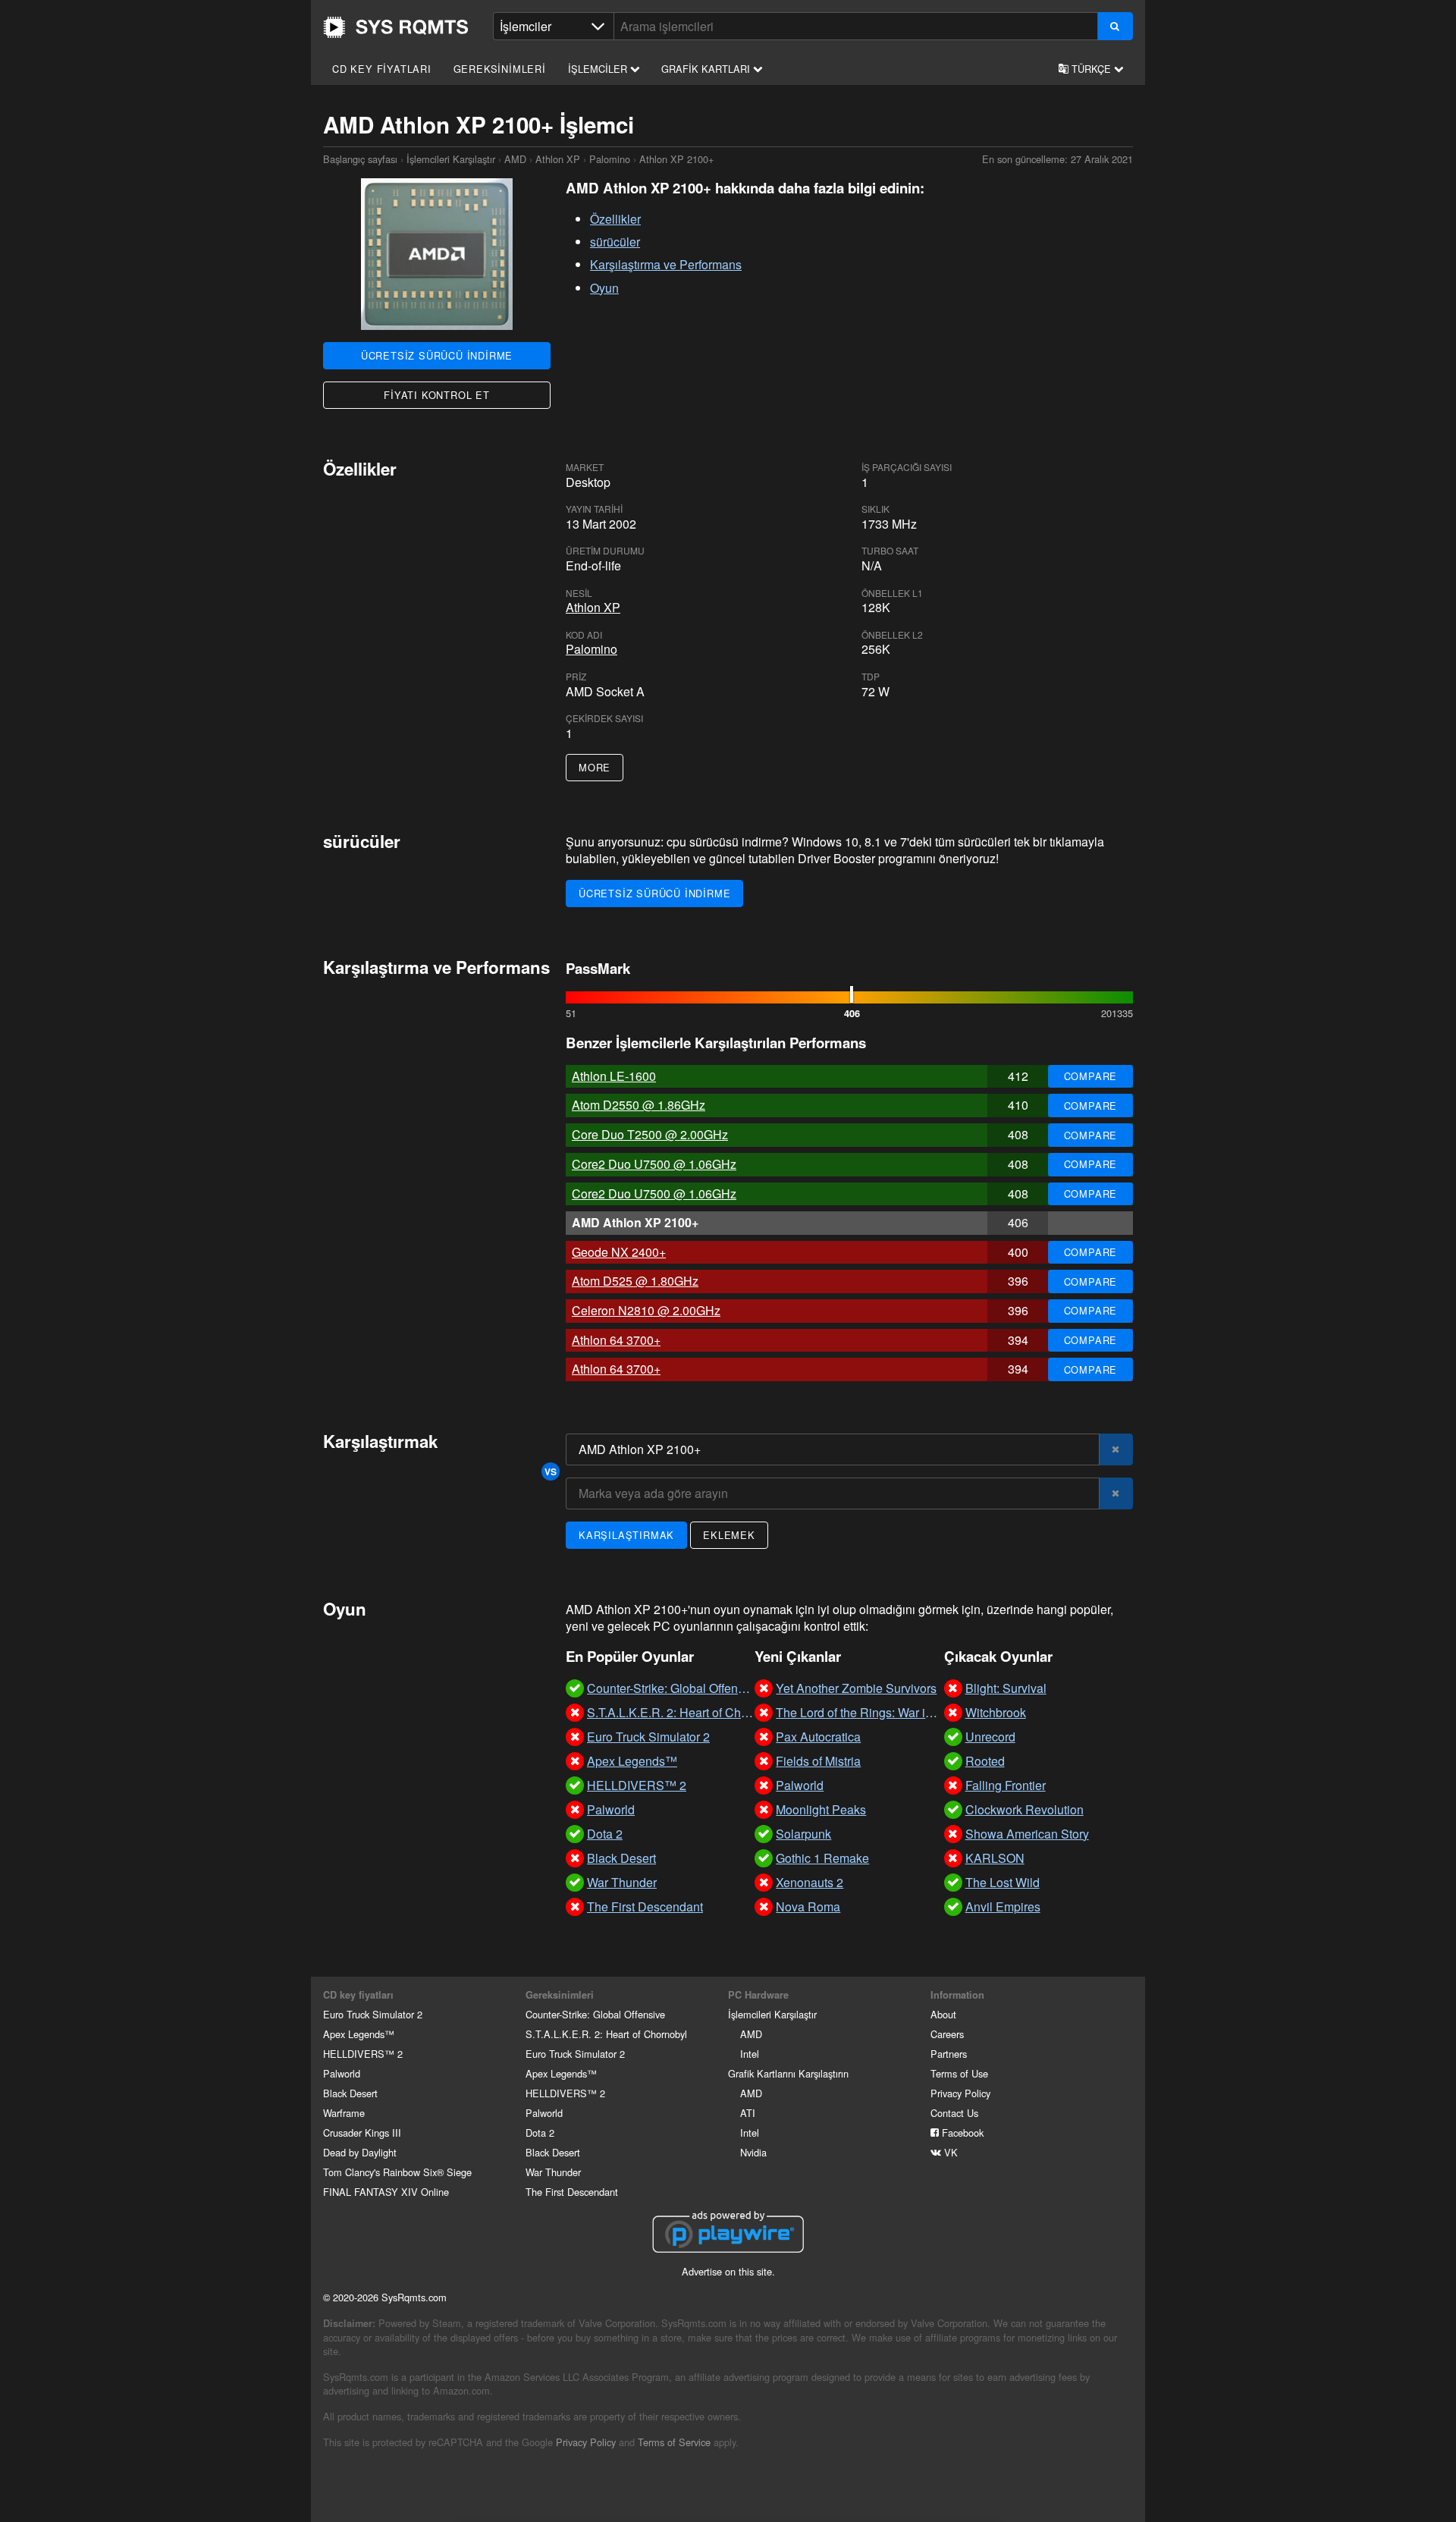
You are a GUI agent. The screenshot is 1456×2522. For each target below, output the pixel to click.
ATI (748, 2113)
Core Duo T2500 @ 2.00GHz (650, 1134)
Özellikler (615, 219)
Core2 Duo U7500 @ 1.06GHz (654, 1164)
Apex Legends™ (359, 2034)
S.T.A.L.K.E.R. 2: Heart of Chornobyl (606, 2034)
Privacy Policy (960, 2093)
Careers (947, 2034)
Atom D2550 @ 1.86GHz (639, 1105)
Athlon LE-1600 (614, 1076)
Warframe (344, 2113)
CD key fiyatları (382, 69)
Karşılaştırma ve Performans (666, 264)
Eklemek (729, 1535)
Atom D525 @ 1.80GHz (635, 1281)
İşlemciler (599, 69)
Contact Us (954, 2113)
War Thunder (553, 2172)
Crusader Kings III (362, 2133)
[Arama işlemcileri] (1115, 26)
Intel (750, 2054)
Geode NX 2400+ (619, 1252)
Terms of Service (674, 2442)
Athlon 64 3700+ (616, 1340)
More (595, 767)
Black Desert (350, 2093)
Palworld (342, 2073)
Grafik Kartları (707, 69)
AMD (515, 159)
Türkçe (1091, 69)
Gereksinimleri (500, 69)
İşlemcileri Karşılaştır (451, 159)
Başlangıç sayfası (396, 27)
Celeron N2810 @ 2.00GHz (646, 1310)
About (943, 2014)
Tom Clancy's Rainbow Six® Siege (397, 2172)
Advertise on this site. (728, 2271)
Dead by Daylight (360, 2152)
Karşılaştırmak (626, 1535)
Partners (949, 2054)
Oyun (604, 288)
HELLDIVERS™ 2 (363, 2054)
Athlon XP (558, 159)
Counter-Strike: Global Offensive (595, 2014)
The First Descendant (572, 2192)
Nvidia (753, 2152)
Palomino (610, 159)
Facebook (961, 2133)
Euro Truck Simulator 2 (373, 2014)
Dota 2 (540, 2133)
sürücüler (615, 242)
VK (949, 2152)
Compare (1091, 1076)
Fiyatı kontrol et (437, 395)
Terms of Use (959, 2073)
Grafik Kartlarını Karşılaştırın (788, 2073)
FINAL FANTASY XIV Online (386, 2192)
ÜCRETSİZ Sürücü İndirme (437, 355)
